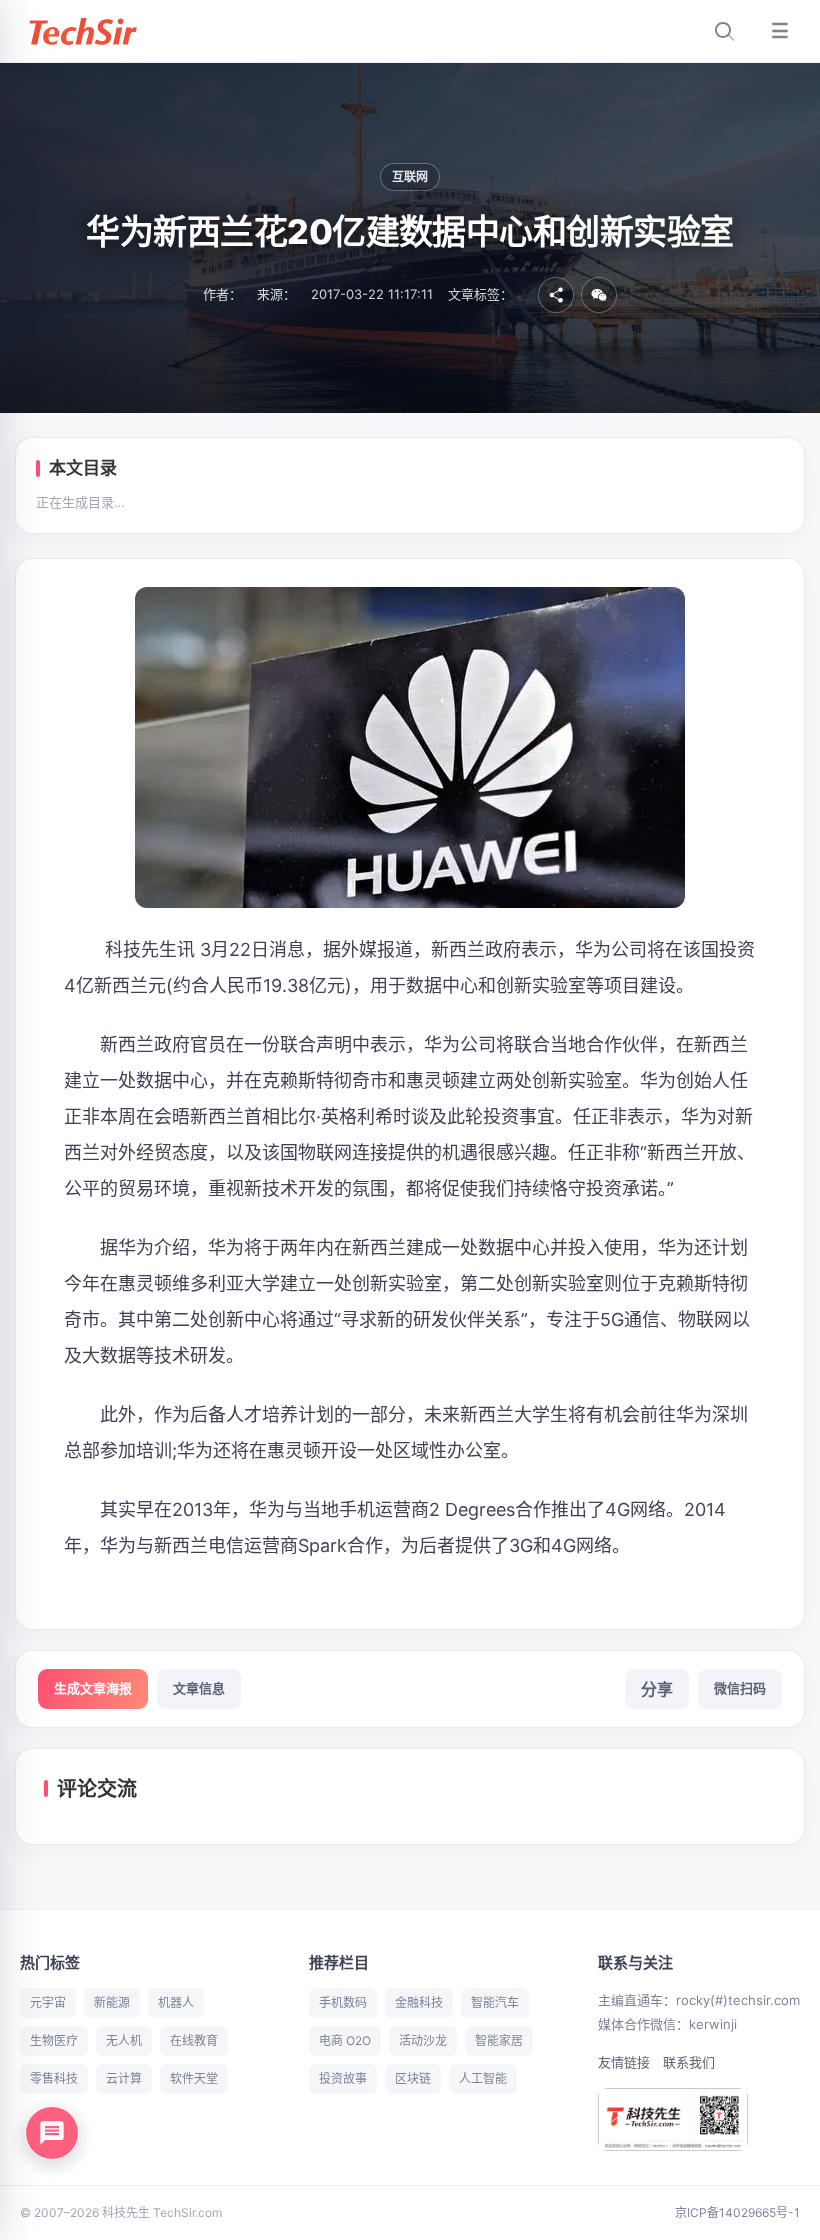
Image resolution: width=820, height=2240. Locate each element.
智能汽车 (495, 2002)
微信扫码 (740, 1688)
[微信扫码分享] (599, 295)
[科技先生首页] (82, 31)
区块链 (413, 2078)
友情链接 (624, 2062)
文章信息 (199, 1688)
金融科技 (419, 2002)
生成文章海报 (93, 1688)
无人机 (124, 2040)
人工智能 (483, 2078)
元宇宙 (48, 2002)
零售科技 (54, 2078)
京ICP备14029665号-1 (737, 2212)
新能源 (112, 2002)
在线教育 (194, 2040)
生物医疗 (54, 2040)
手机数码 (343, 2002)
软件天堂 (194, 2078)
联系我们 (689, 2062)
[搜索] (724, 31)
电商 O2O (345, 2040)
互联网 (410, 176)
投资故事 (343, 2078)
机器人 (176, 2002)
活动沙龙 (423, 2040)
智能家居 (499, 2040)
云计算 (124, 2078)
